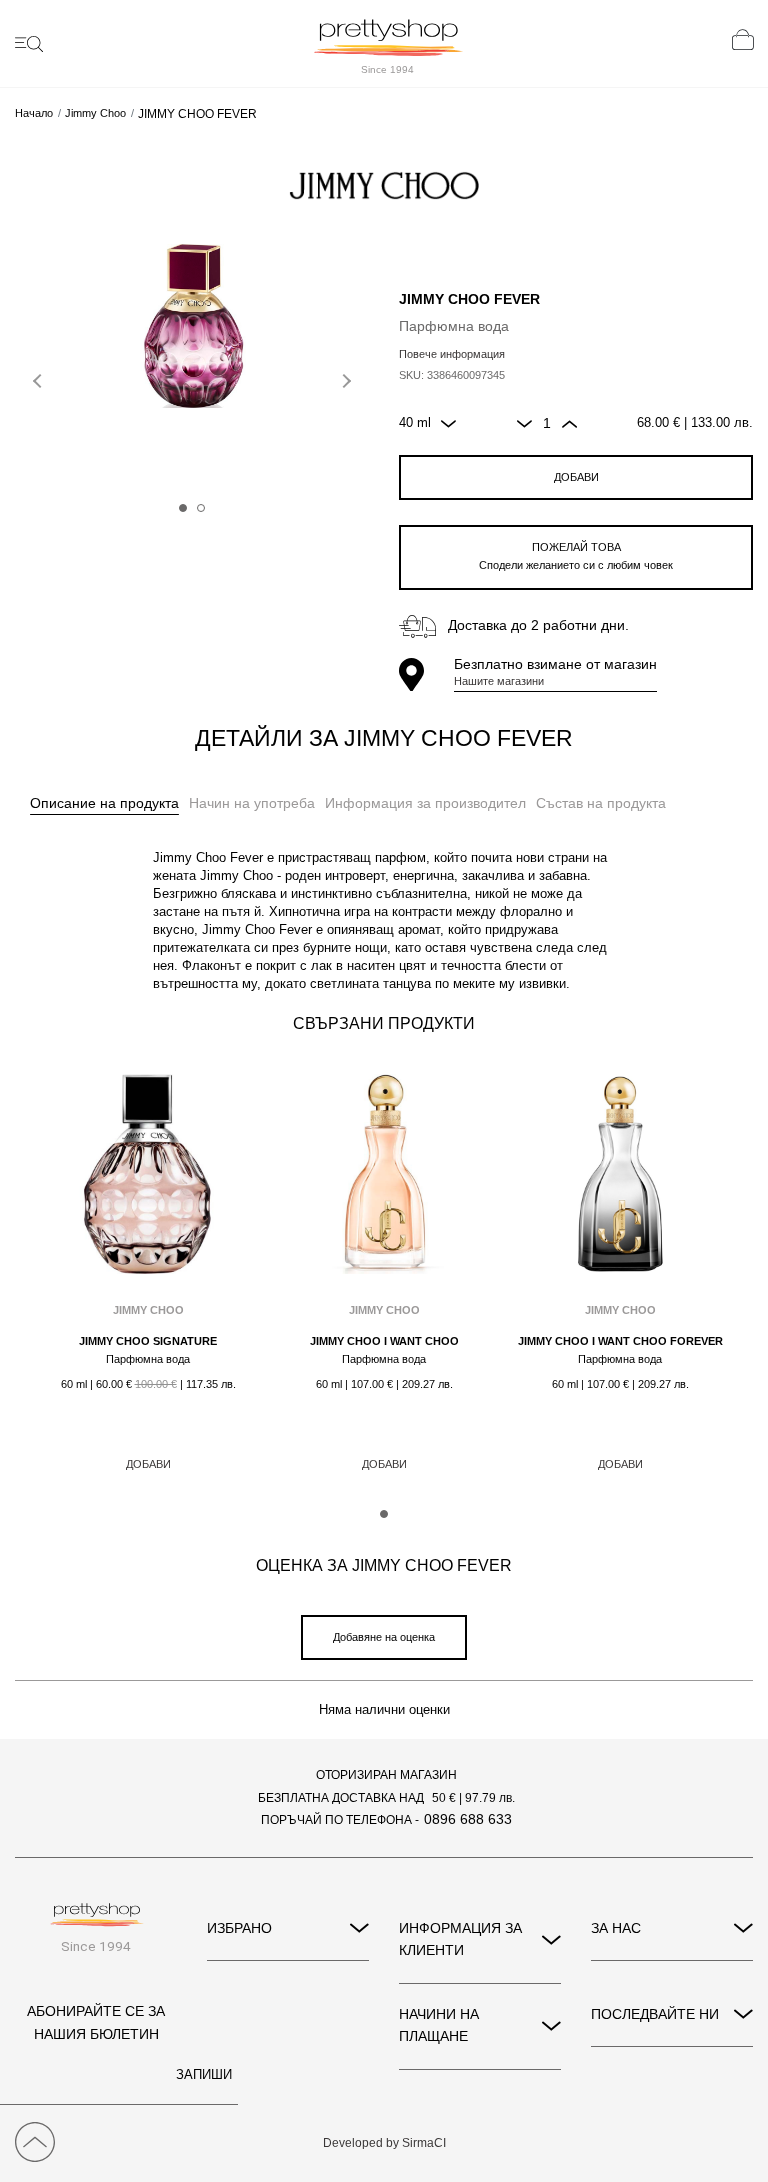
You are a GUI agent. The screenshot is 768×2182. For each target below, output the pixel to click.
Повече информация (452, 354)
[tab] (104, 804)
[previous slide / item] (40, 377)
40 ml (415, 423)
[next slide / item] (344, 377)
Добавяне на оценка (384, 1637)
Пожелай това (576, 556)
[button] (183, 508)
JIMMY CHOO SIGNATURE (148, 1341)
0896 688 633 (468, 1819)
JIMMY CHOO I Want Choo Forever (620, 1341)
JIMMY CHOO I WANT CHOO (384, 1341)
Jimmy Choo (95, 113)
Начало (34, 113)
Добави (576, 477)
